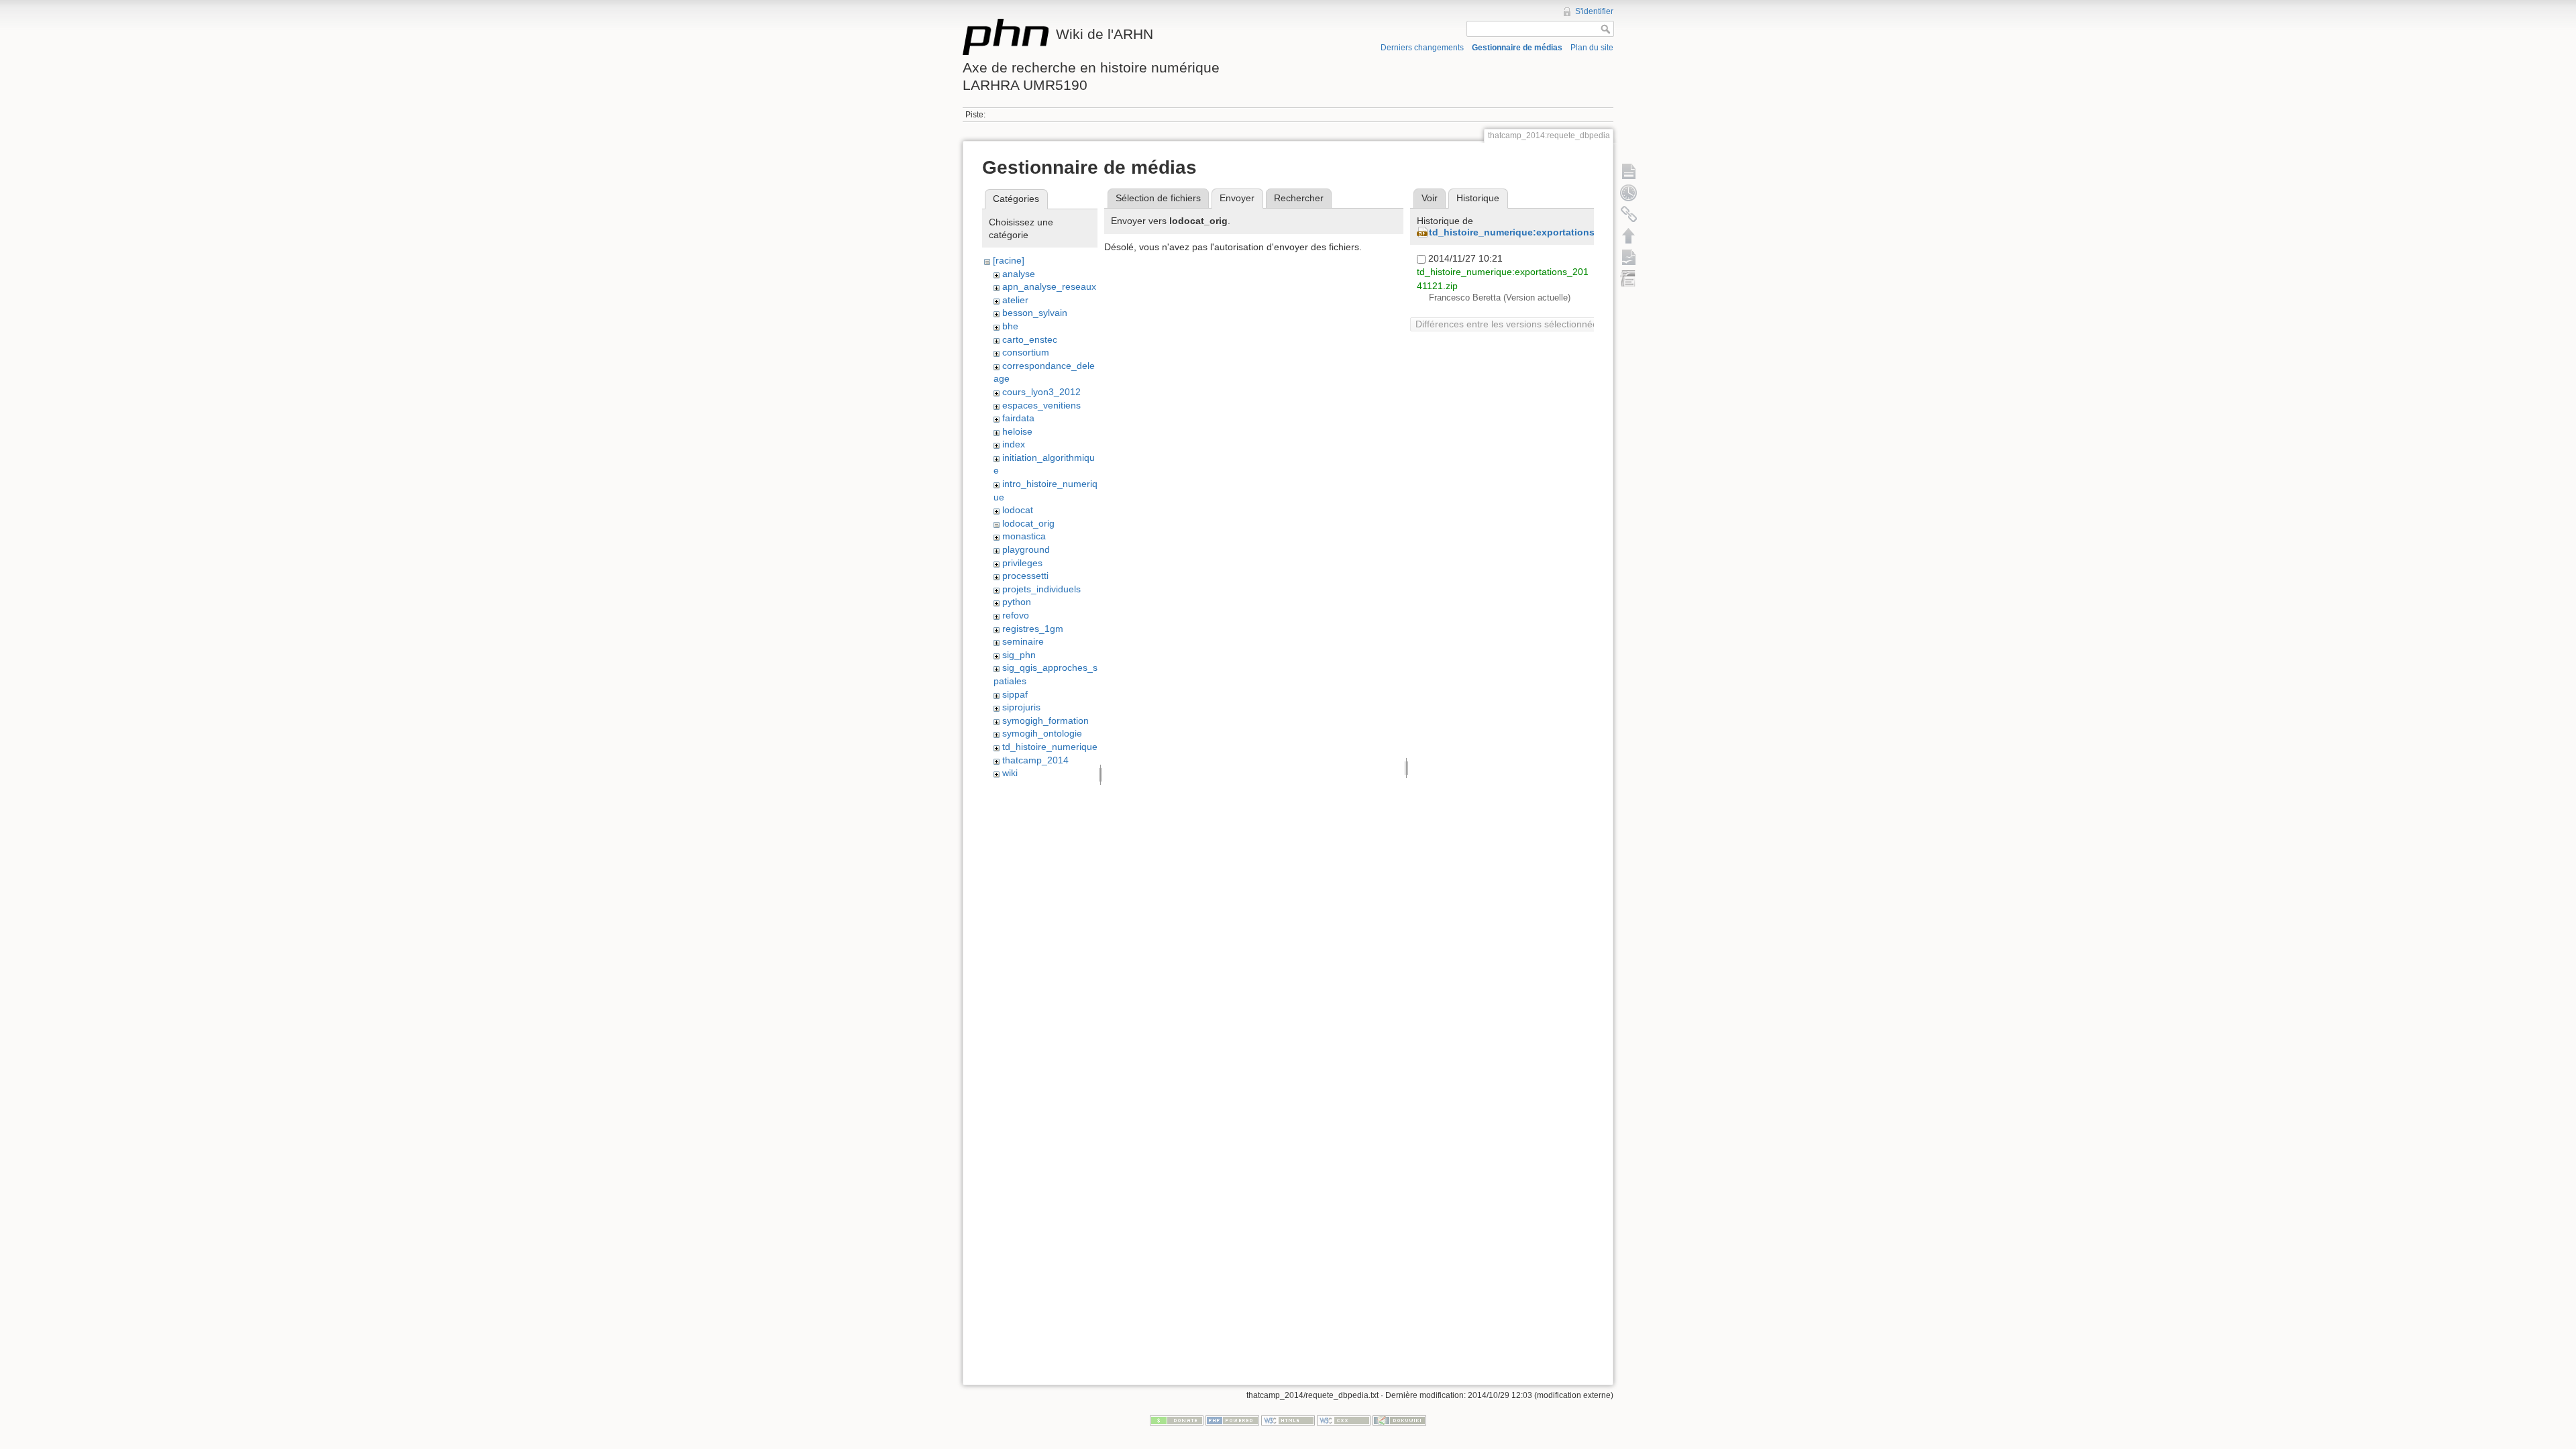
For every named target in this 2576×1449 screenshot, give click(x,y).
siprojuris (1021, 707)
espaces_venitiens (1041, 405)
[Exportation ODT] (1629, 257)
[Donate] (1177, 1420)
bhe (1010, 326)
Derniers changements (1422, 48)
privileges (1022, 563)
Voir (1430, 198)
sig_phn (1019, 655)
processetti (1025, 576)
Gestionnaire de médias (1517, 48)
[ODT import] (1629, 278)
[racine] (1009, 260)
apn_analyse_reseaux (1049, 286)
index (1014, 444)
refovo (1016, 615)
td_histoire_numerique (1050, 747)
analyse (1019, 274)
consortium (1026, 352)
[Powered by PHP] (1232, 1420)
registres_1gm (1033, 629)
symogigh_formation (1045, 720)
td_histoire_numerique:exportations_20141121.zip (1544, 232)
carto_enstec (1030, 339)
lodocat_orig (1028, 523)
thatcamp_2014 (1035, 760)
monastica (1024, 536)
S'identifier (1594, 11)
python (1017, 602)
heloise (1017, 431)
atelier (1015, 300)
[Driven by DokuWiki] (1399, 1420)
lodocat (1018, 510)
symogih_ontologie (1042, 733)
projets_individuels (1041, 589)
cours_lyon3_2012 (1041, 392)
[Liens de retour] (1629, 214)
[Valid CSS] (1344, 1420)
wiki (1010, 773)
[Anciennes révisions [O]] (1629, 193)
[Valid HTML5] (1288, 1420)
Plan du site (1592, 48)
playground (1026, 549)
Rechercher (1299, 198)
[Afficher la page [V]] (1629, 171)
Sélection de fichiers (1158, 198)
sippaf (1015, 694)
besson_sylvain (1035, 313)
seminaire (1023, 641)
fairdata (1018, 418)
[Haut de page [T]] (1629, 235)
